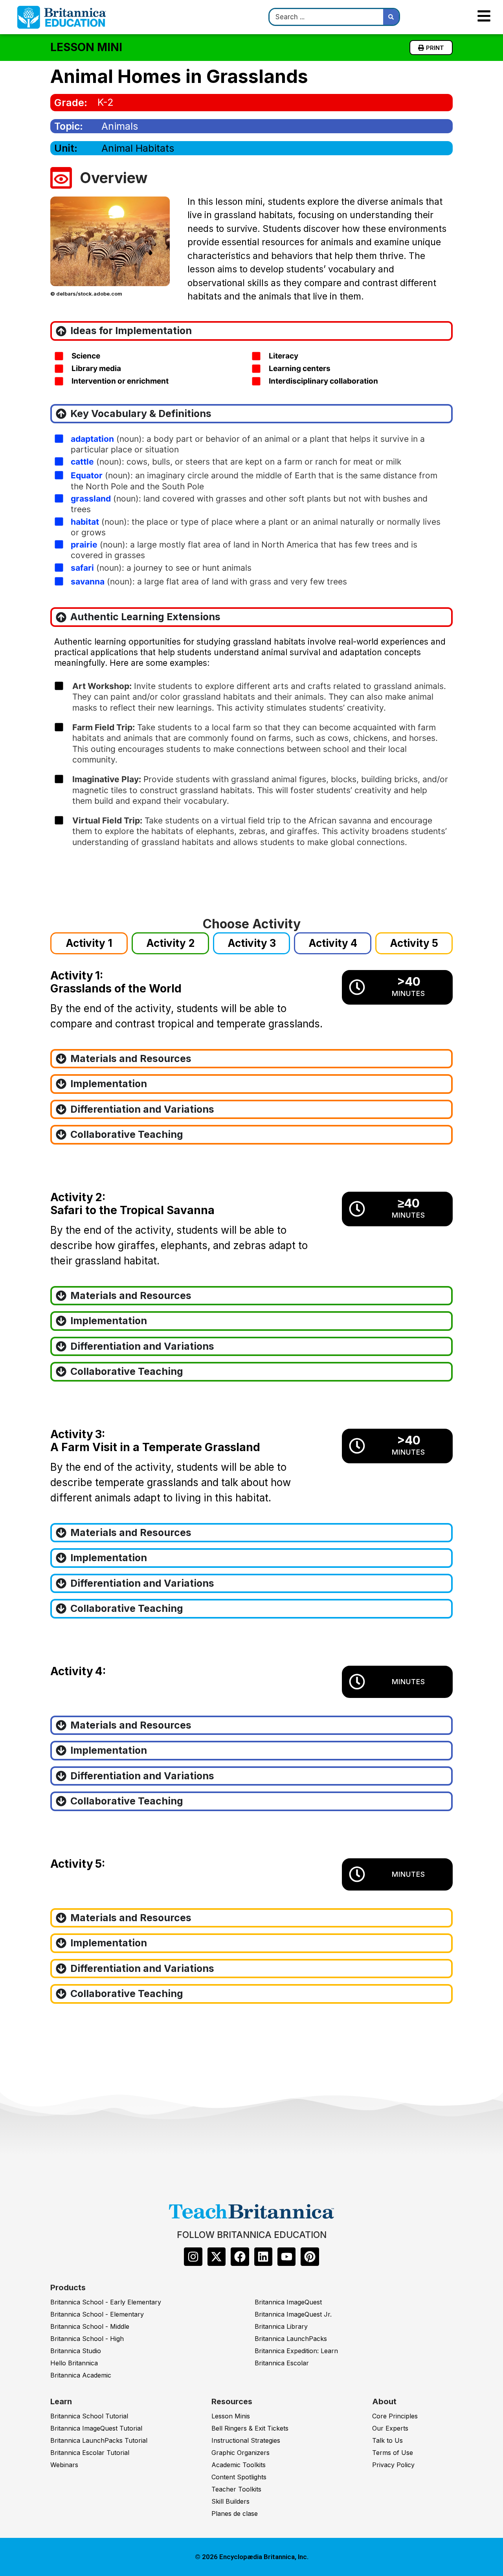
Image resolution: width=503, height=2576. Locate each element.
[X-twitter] (217, 2256)
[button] (89, 943)
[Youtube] (286, 2256)
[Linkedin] (263, 2256)
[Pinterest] (310, 2256)
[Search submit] (391, 17)
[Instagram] (193, 2256)
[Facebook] (240, 2256)
